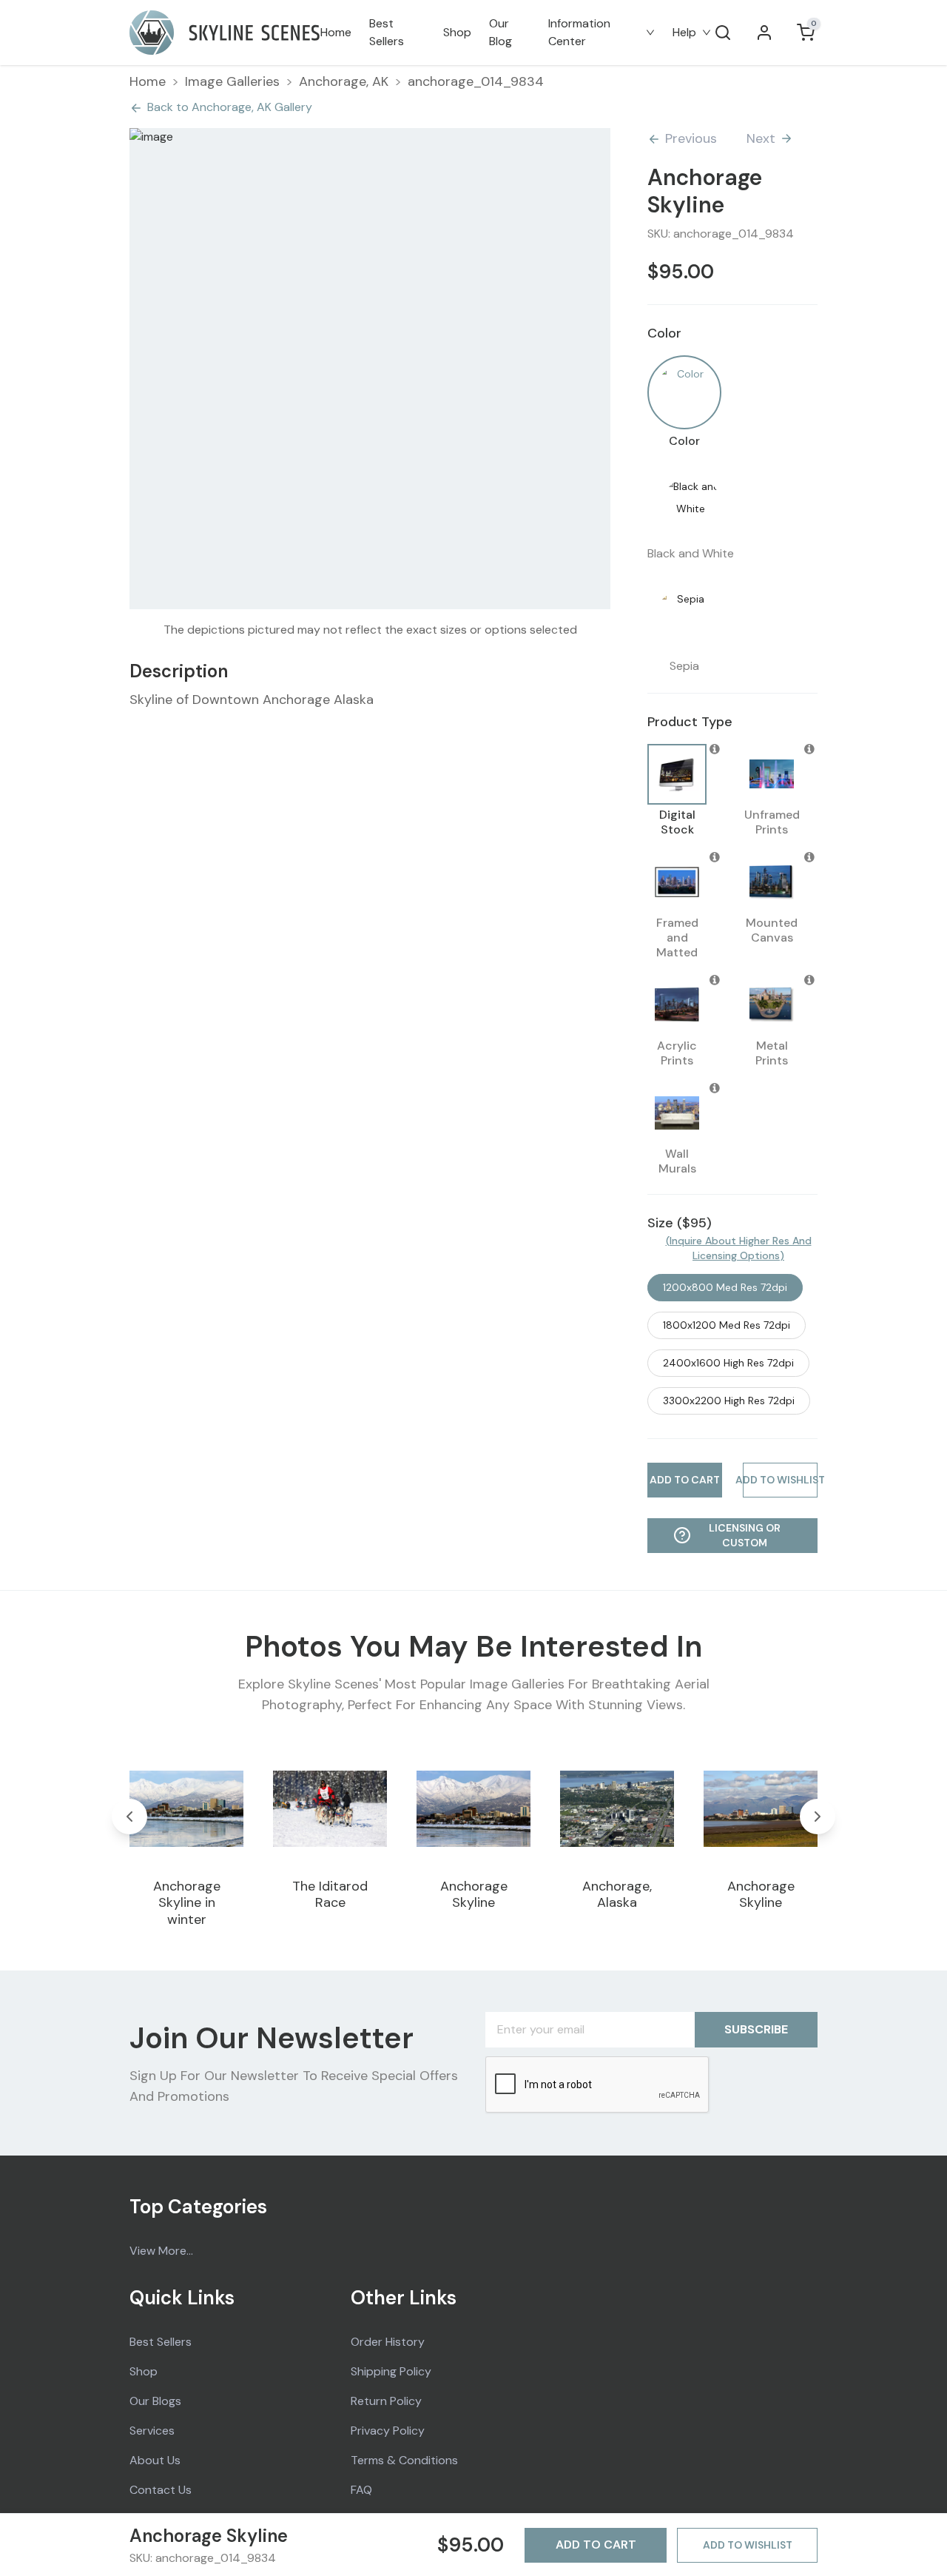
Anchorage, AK (344, 81)
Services (152, 2431)
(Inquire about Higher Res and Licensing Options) (739, 1248)
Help (684, 32)
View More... (161, 2251)
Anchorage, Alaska (617, 1895)
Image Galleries (232, 81)
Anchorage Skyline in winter (187, 1903)
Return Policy (386, 2401)
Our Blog (501, 32)
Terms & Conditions (404, 2460)
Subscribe (756, 2029)
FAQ (361, 2490)
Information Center (579, 32)
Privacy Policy (388, 2431)
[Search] (723, 33)
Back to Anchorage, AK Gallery (230, 107)
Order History (388, 2342)
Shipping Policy (391, 2371)
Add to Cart (596, 2545)
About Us (155, 2460)
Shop (457, 32)
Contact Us (161, 2490)
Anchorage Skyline (474, 1895)
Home (336, 32)
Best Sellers (387, 32)
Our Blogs (155, 2401)
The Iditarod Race (330, 1895)
